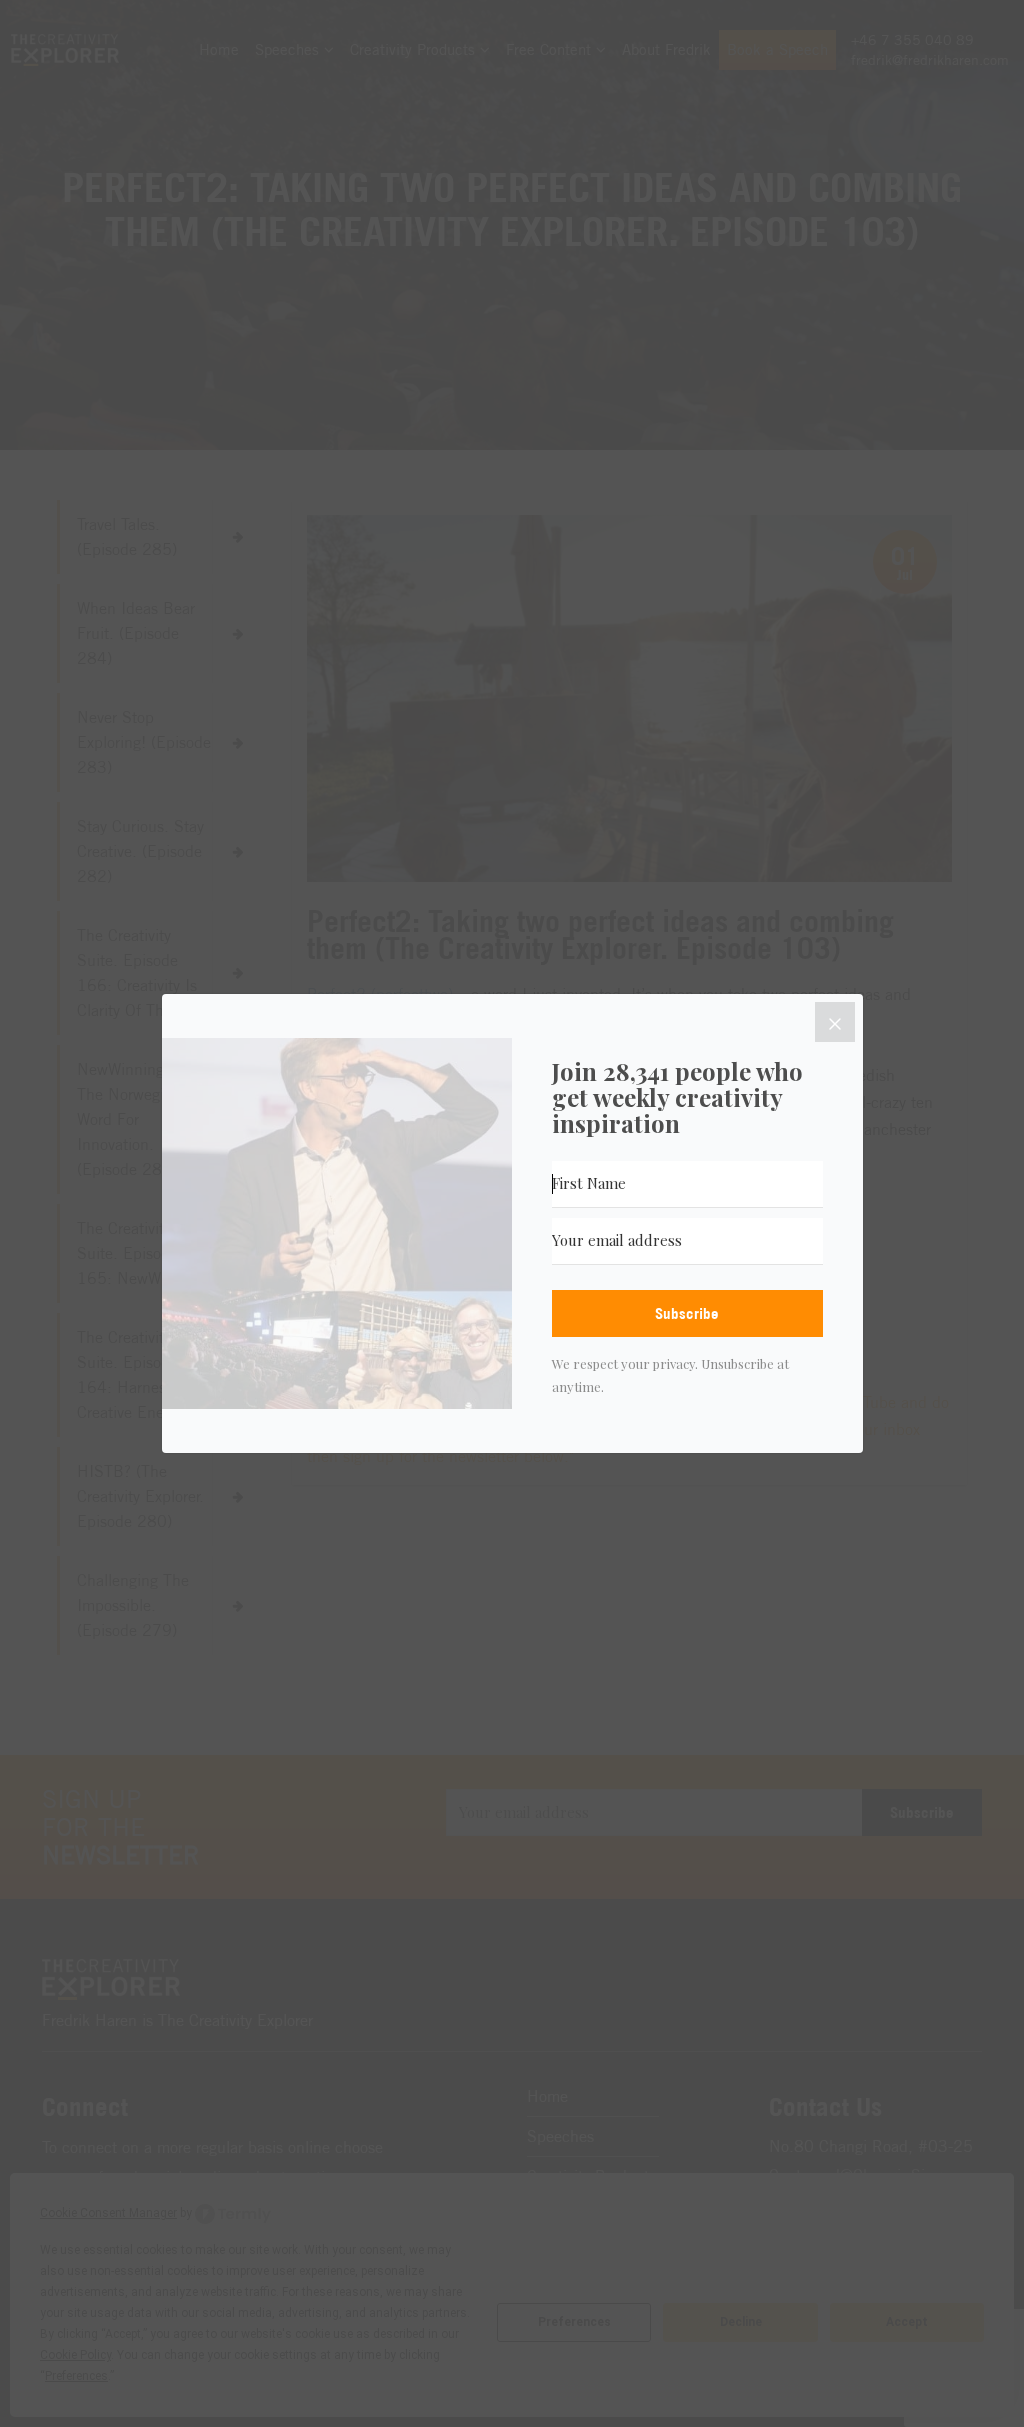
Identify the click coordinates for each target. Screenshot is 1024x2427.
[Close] (835, 1022)
